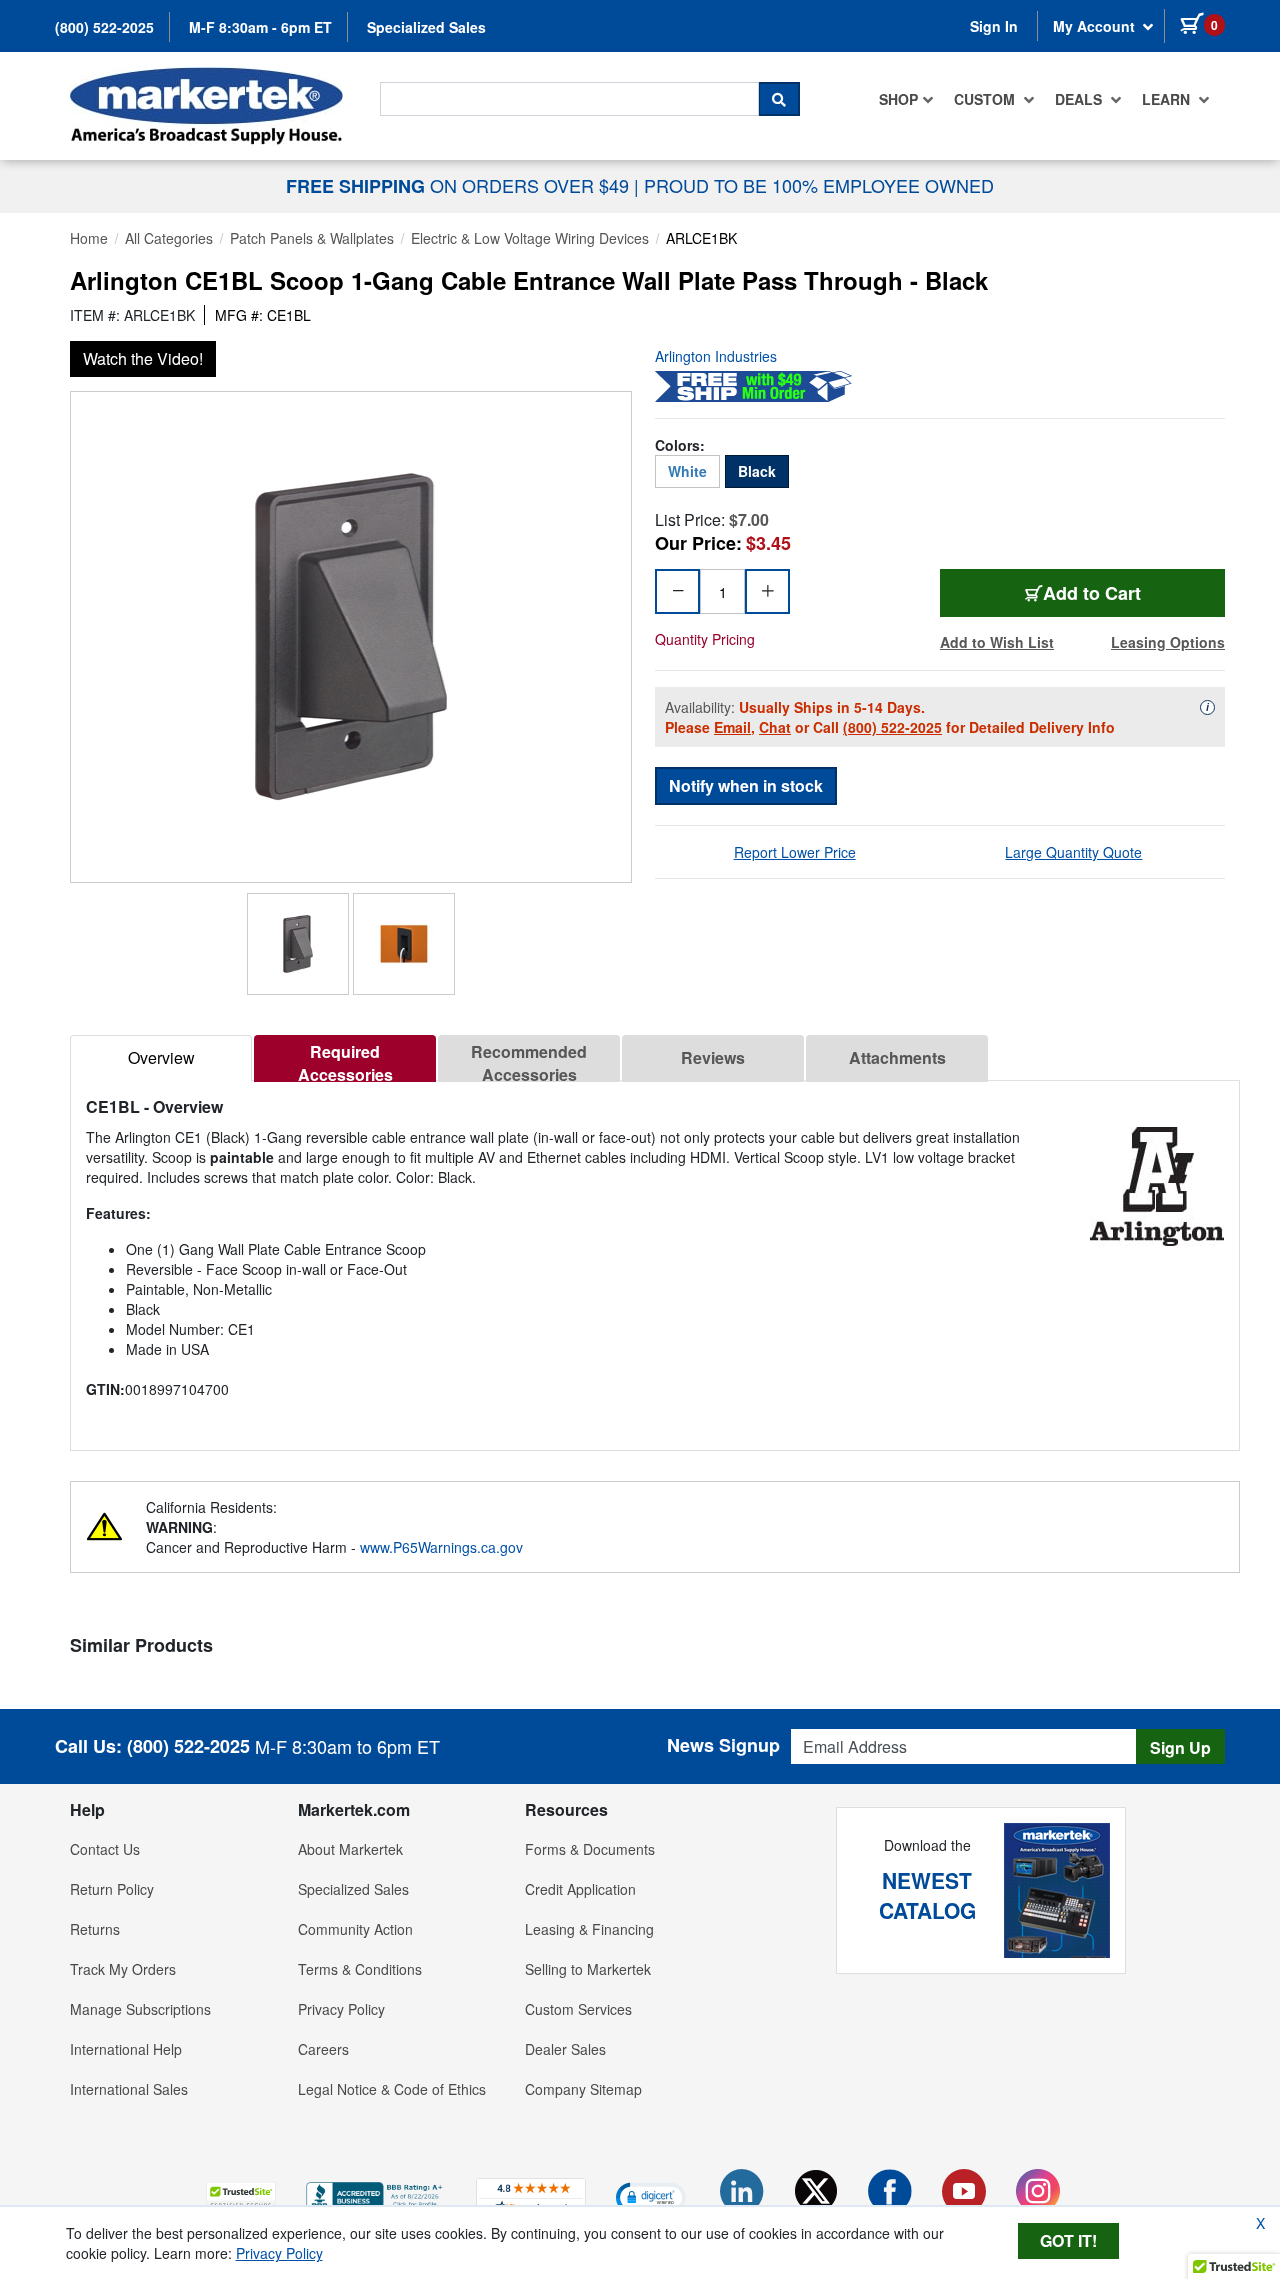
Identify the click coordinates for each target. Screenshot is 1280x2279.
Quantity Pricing (705, 639)
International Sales (129, 2089)
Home (89, 238)
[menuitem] (906, 99)
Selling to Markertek (588, 1969)
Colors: (680, 445)
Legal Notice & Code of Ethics (392, 2089)
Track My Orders (123, 1969)
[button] (241, 2196)
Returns (95, 1929)
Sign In (994, 26)
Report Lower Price (795, 852)
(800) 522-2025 (104, 27)
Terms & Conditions (360, 1969)
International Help (126, 2049)
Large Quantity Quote (1073, 852)
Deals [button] (1080, 99)
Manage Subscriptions (140, 2009)
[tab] (161, 1058)
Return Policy (112, 1889)
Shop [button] (898, 99)
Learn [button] (1168, 99)
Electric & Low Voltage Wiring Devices (530, 238)
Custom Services (578, 2009)
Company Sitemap (583, 2089)
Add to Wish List (997, 642)
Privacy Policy (341, 2009)
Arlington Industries (716, 356)
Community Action (355, 1929)
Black (757, 471)
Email (732, 727)
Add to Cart (1111, 592)
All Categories (169, 238)
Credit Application (580, 1889)
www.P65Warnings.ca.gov (441, 1547)
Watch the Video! (143, 358)
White (687, 471)
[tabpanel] (655, 1257)
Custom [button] (986, 99)
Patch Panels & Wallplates (312, 238)
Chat (775, 727)
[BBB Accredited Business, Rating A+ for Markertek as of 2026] (376, 2194)
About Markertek (350, 1849)
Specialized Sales (426, 27)
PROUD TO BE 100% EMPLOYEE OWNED (819, 185)
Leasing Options (1168, 642)
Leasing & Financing (589, 1929)
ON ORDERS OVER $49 (460, 185)
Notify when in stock (746, 785)
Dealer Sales (565, 2049)
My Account (1096, 26)
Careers (323, 2049)
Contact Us (105, 1849)
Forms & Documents (590, 1849)
